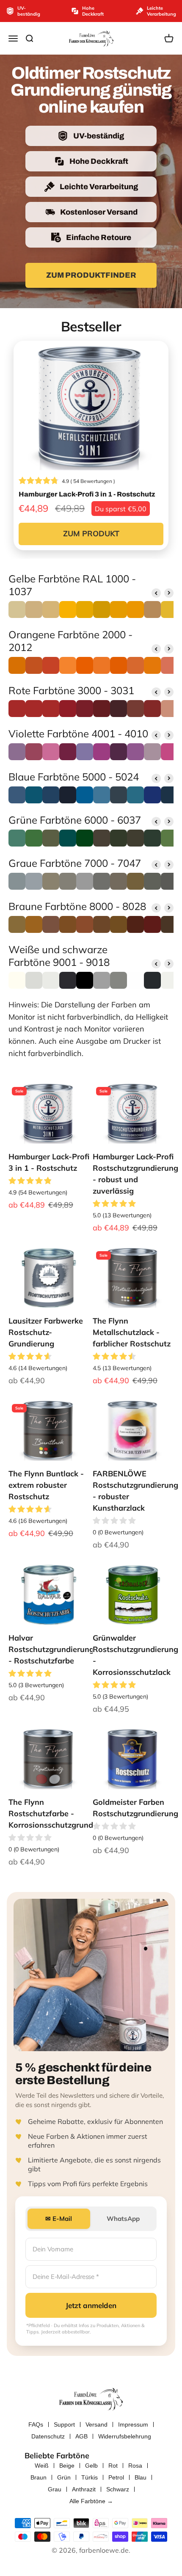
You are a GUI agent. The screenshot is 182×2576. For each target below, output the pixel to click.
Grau (55, 2489)
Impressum (133, 2424)
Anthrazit (84, 2489)
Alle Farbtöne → (91, 2501)
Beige (67, 2466)
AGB (81, 2436)
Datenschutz (48, 2436)
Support (64, 2424)
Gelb (91, 2466)
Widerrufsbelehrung (125, 2436)
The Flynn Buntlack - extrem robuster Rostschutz (46, 1485)
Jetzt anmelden (91, 2305)
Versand (97, 2424)
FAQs (36, 2424)
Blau (141, 2477)
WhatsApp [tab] (123, 2219)
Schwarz (118, 2489)
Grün (64, 2477)
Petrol (116, 2477)
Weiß (42, 2466)
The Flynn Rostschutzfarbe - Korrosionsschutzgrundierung (62, 1813)
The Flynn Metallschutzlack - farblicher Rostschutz (132, 1332)
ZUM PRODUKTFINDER (91, 275)
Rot (113, 2466)
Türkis (90, 2477)
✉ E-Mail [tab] (59, 2219)
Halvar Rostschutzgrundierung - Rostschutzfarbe (51, 1649)
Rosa (135, 2466)
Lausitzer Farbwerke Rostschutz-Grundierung (46, 1332)
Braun (39, 2477)
